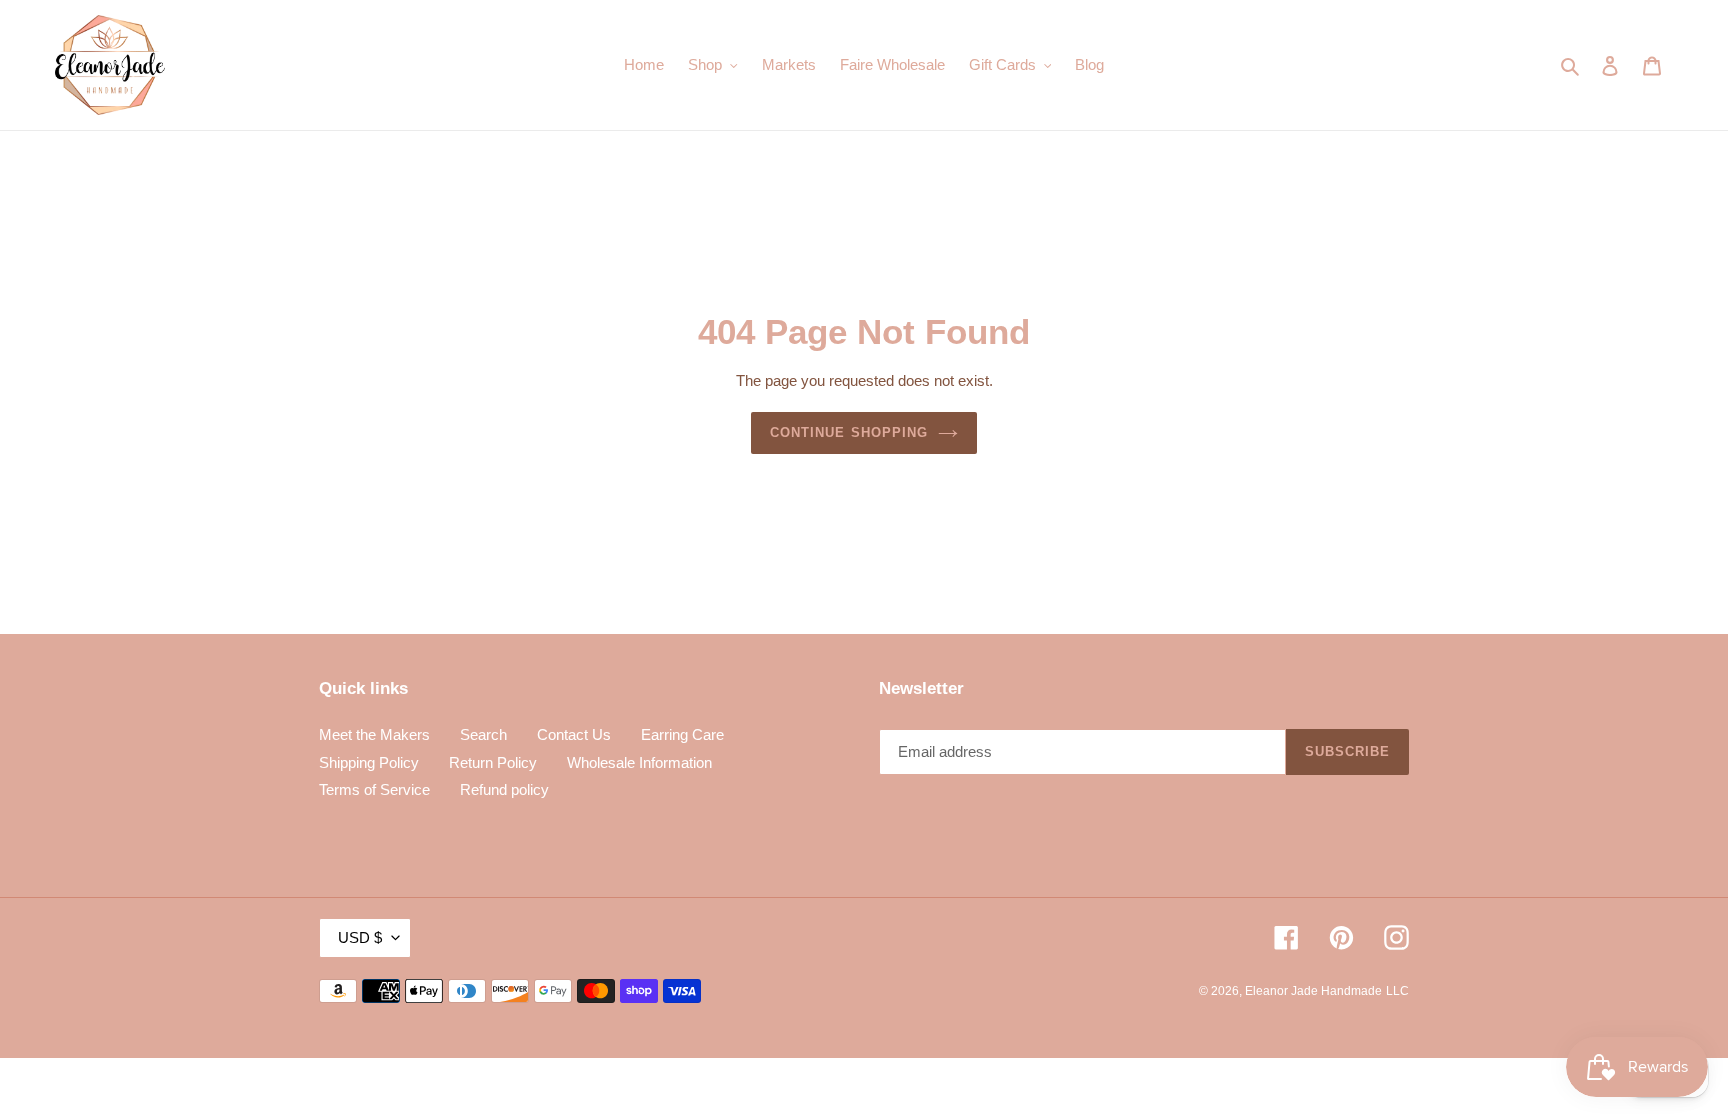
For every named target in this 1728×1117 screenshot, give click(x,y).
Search (483, 734)
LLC (1397, 991)
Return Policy (493, 762)
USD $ (360, 937)
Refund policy (504, 789)
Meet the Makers (374, 734)
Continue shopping (849, 432)
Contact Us (574, 734)
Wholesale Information (639, 762)
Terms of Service (374, 789)
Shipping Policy (369, 762)
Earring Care (682, 734)
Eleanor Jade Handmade (1313, 991)
